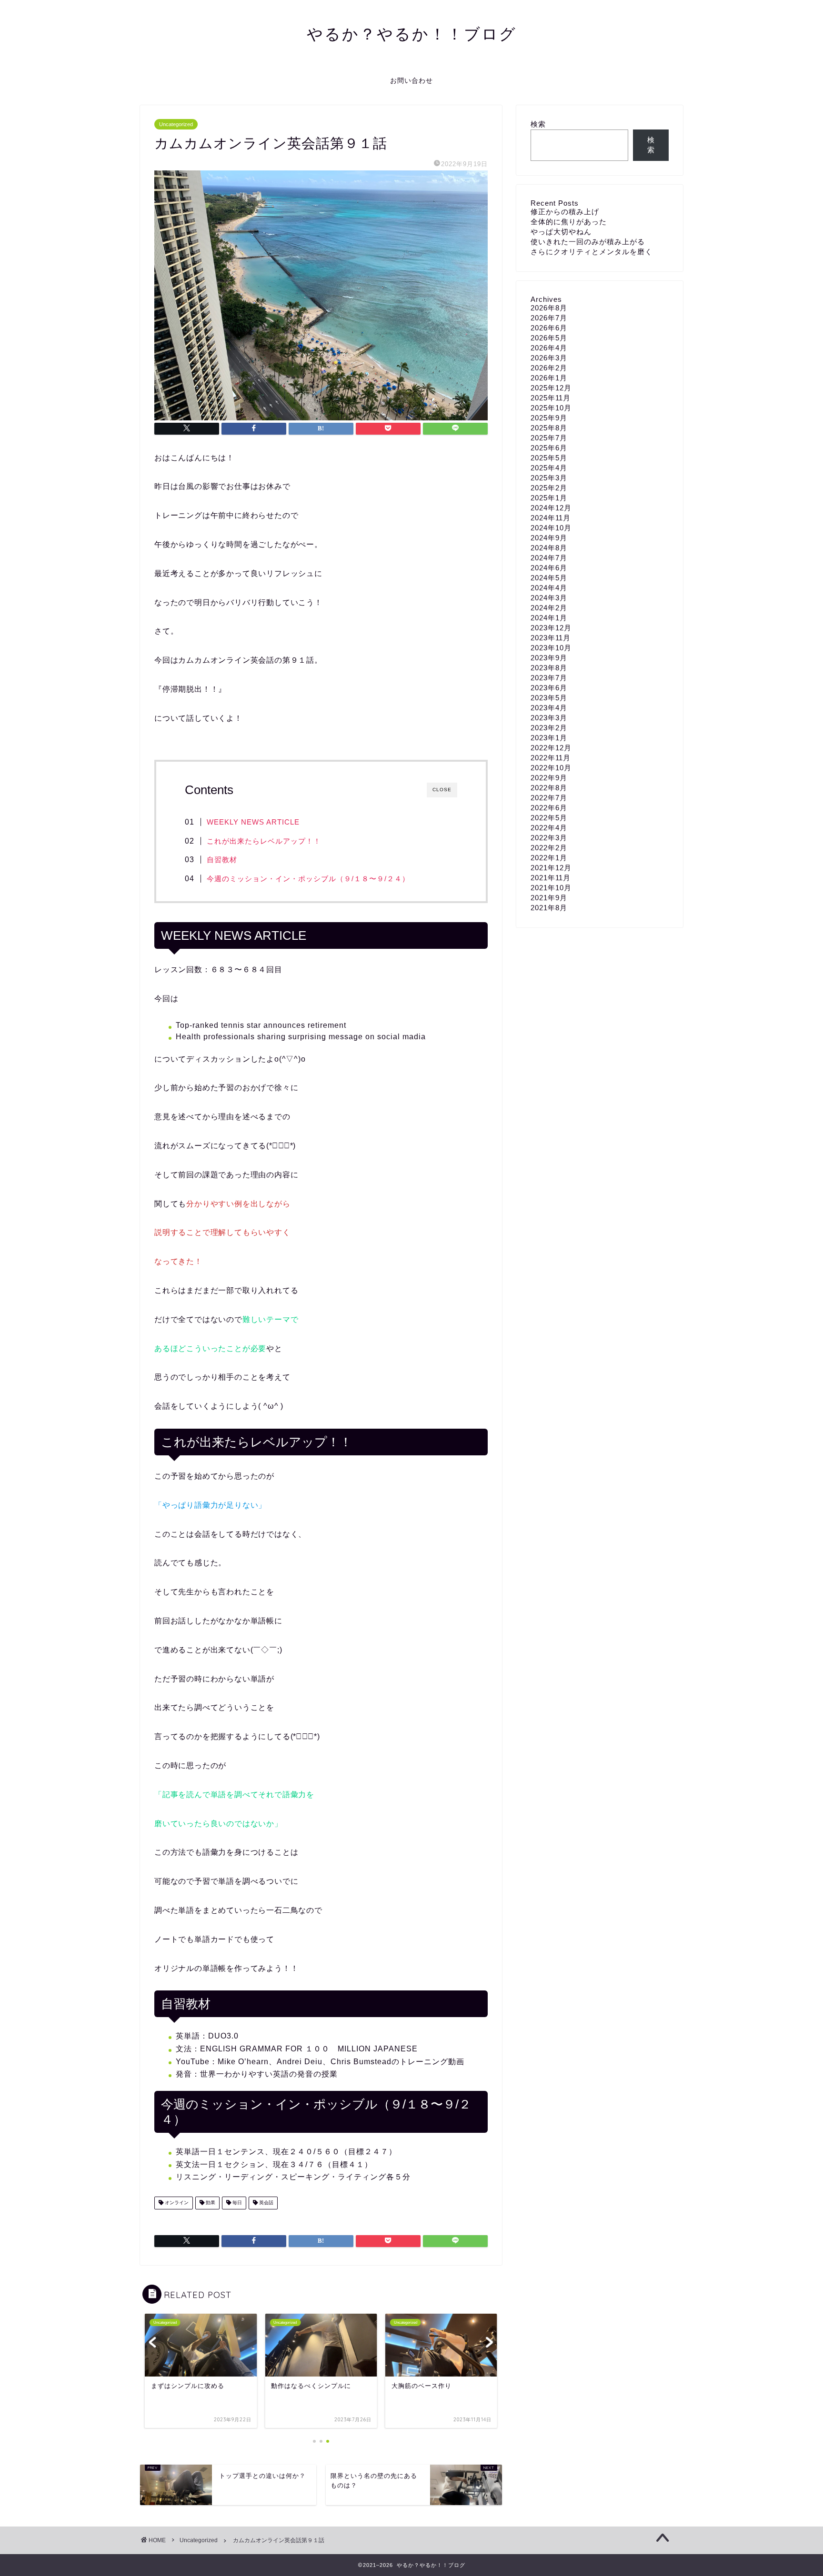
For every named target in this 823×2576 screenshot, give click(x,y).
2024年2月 (549, 608)
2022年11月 (551, 758)
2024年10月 (551, 528)
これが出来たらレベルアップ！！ (264, 841)
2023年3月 (549, 718)
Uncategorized (176, 124)
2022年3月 (549, 838)
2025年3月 (549, 478)
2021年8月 (549, 908)
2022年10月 (551, 768)
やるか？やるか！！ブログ (412, 34)
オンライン (176, 2203)
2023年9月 (549, 658)
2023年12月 (551, 628)
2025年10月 (551, 408)
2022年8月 (549, 788)
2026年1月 (549, 378)
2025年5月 (549, 458)
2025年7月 (549, 438)
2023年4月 (549, 708)
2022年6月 (549, 808)
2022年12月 (551, 748)
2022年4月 (549, 828)
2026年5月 (549, 338)
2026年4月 (549, 348)
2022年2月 (549, 848)
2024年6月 (549, 568)
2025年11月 (551, 398)
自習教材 (222, 860)
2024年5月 (549, 578)
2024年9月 (549, 538)
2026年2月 (549, 368)
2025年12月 (551, 388)
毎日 (236, 2203)
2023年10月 (551, 648)
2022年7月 (549, 798)
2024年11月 (551, 518)
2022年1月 (549, 858)
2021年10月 (551, 888)
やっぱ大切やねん (561, 232)
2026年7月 (549, 318)
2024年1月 (549, 618)
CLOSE (442, 790)
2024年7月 (549, 558)
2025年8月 (549, 428)
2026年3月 (549, 358)
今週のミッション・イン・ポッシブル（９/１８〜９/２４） (308, 879)
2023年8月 (549, 668)
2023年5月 (549, 698)
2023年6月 (549, 688)
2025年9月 (549, 418)
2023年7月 (549, 678)
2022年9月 (549, 778)
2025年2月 (549, 488)
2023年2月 (549, 728)
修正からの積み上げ (565, 212)
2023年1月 (549, 738)
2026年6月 (549, 328)
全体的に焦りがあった (569, 222)
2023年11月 (551, 638)
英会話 (266, 2203)
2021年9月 (549, 898)
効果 (210, 2203)
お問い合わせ (411, 80)
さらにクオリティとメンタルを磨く (592, 252)
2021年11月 (551, 878)
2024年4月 (549, 588)
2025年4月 (549, 468)
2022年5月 (549, 818)
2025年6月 (549, 448)
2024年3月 (549, 598)
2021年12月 (551, 868)
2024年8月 (549, 548)
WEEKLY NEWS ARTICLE (253, 822)
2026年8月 (549, 308)
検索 (538, 124)
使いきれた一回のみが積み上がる (588, 242)
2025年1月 (549, 498)
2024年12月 (551, 508)
